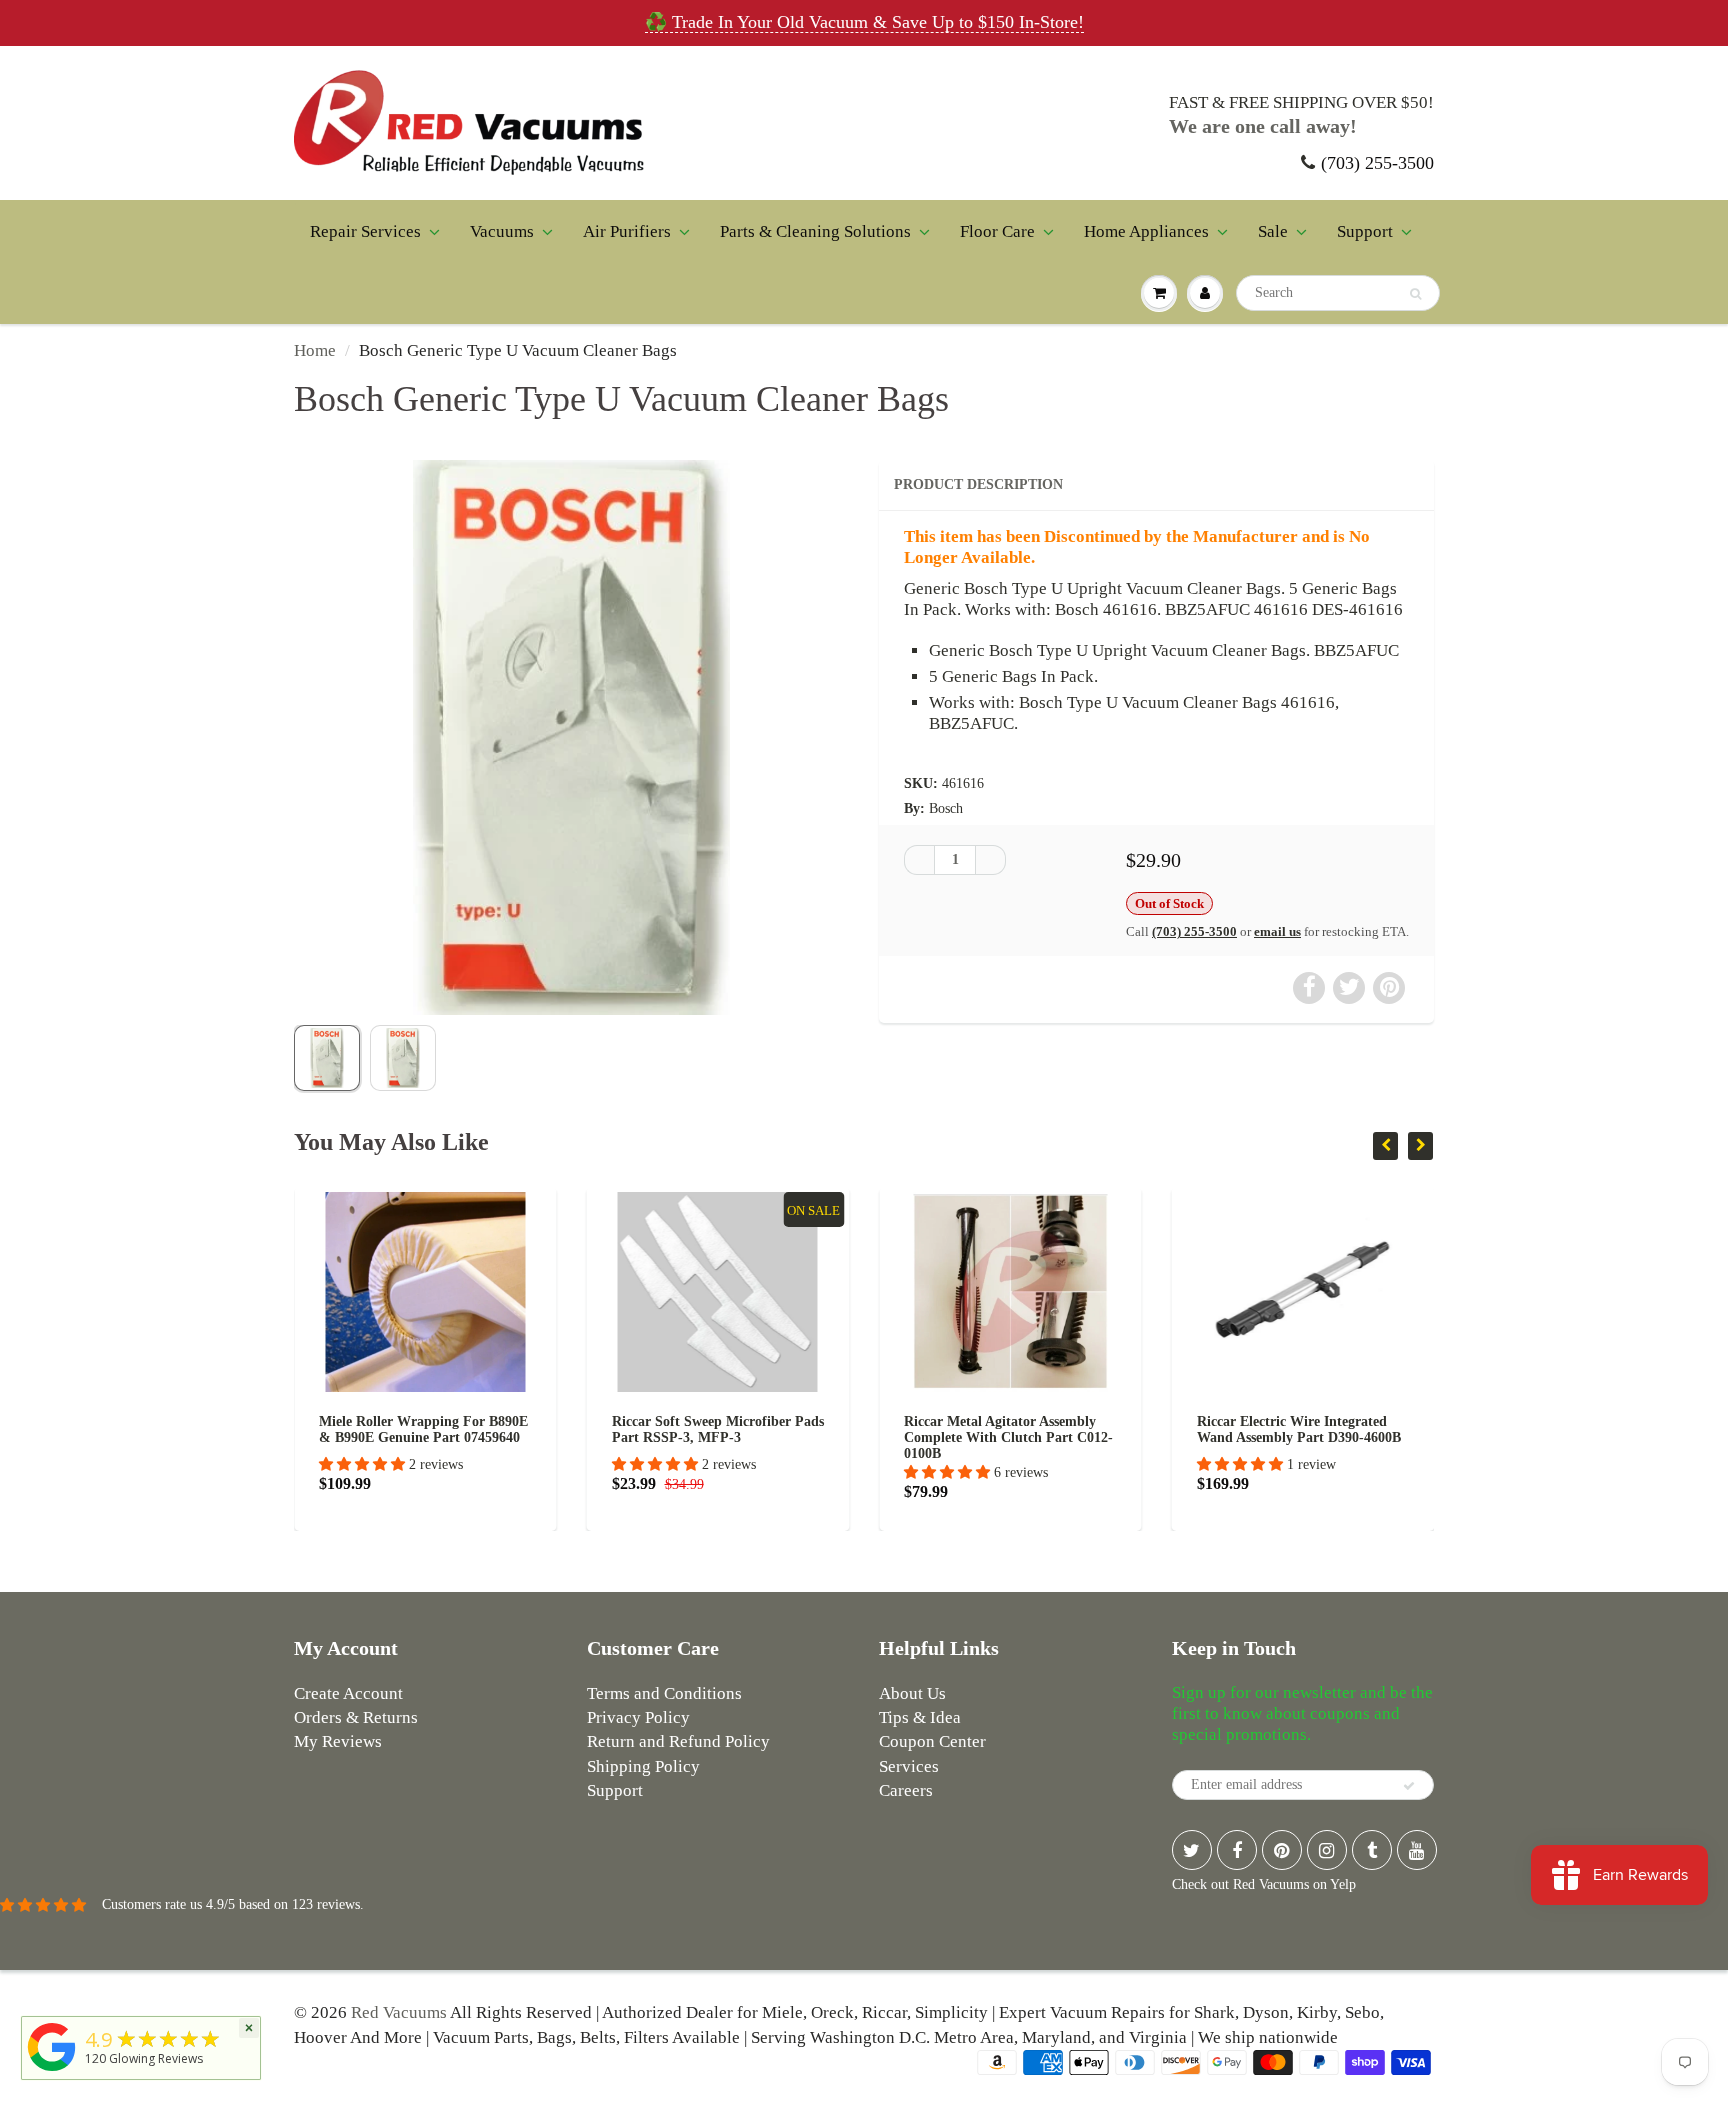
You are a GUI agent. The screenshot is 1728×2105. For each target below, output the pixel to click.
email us (1277, 931)
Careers (906, 1790)
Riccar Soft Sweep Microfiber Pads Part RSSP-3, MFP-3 (653, 1429)
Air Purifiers (627, 231)
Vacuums (502, 231)
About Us (912, 1693)
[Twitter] (1192, 1850)
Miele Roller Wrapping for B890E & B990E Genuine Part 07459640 (358, 1429)
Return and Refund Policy (678, 1741)
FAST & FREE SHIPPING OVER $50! (1301, 102)
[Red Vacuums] (52, 2071)
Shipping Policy (643, 1766)
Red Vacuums (399, 2012)
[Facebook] (1237, 1850)
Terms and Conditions (664, 1693)
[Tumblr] (1372, 1850)
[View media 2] (403, 1058)
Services (909, 1766)
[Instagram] (1327, 1850)
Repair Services (365, 231)
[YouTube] (1417, 1850)
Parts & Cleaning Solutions (815, 231)
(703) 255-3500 (1377, 163)
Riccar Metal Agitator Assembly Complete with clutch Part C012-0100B (943, 1437)
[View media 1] (327, 1058)
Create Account (348, 1693)
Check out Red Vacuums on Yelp (1264, 1884)
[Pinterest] (1282, 1850)
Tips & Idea (920, 1717)
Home (315, 350)
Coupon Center (932, 1741)
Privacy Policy (638, 1717)
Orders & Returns (356, 1717)
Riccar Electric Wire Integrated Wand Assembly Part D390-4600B (1234, 1429)
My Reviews (338, 1741)
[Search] (1415, 294)
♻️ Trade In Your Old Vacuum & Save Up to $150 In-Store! (864, 22)
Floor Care (997, 231)
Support (1365, 231)
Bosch (946, 808)
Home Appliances (1146, 231)
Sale (1273, 231)
